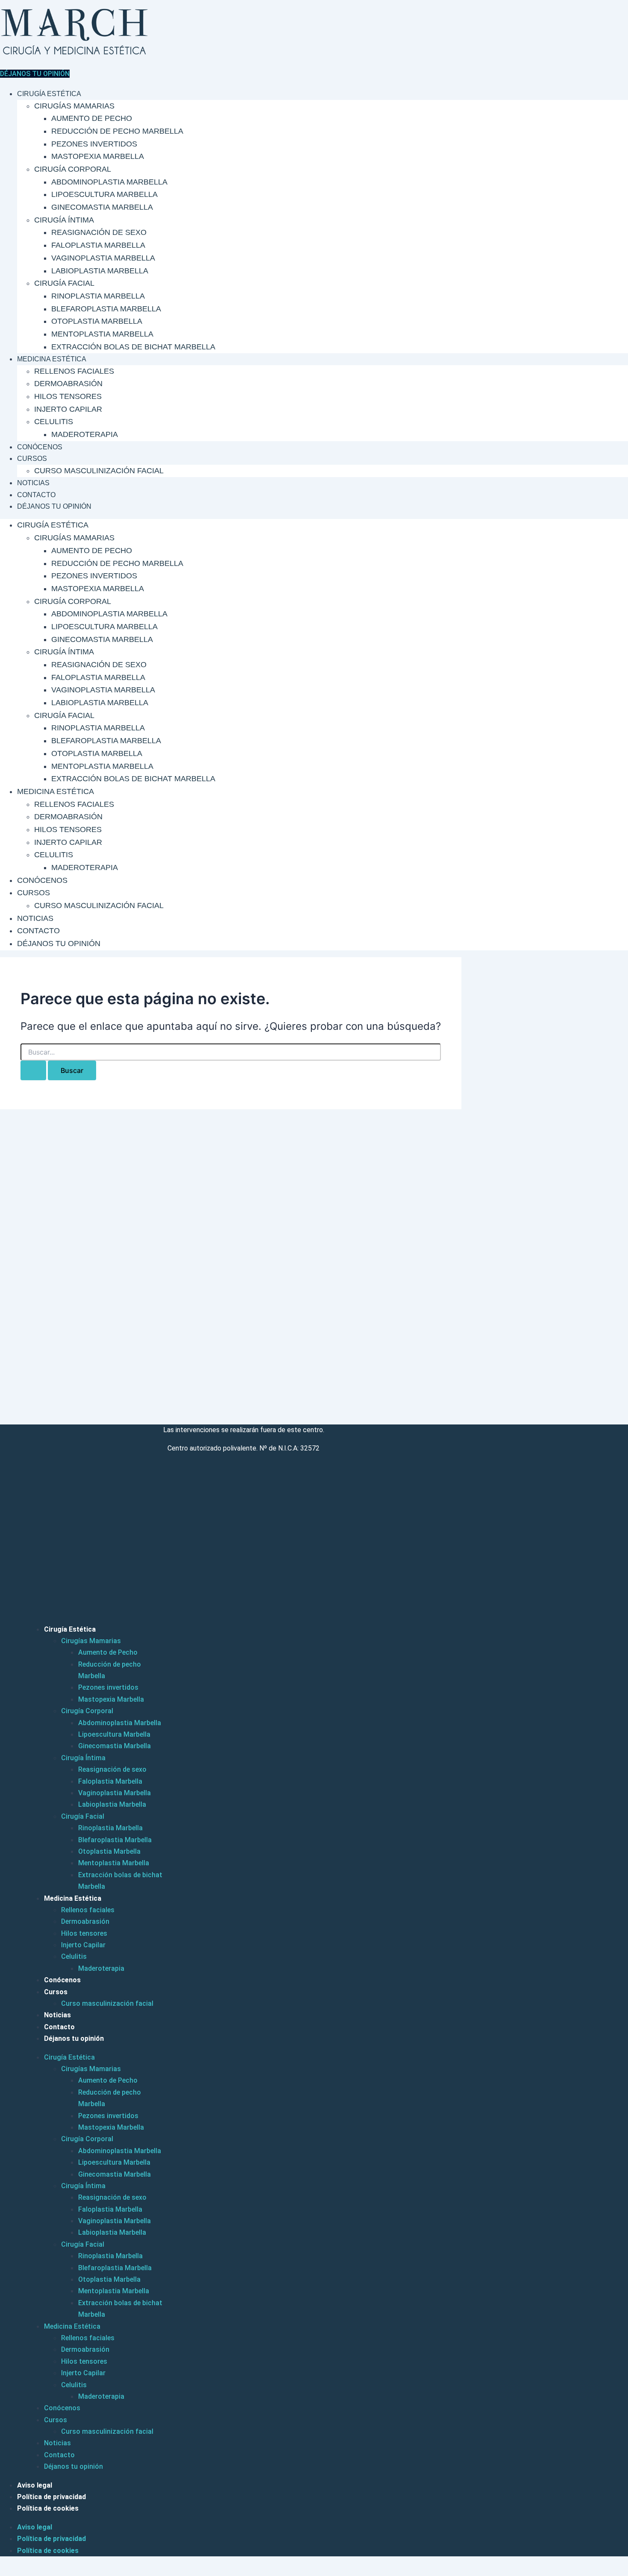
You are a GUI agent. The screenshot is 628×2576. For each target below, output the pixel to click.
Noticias (33, 483)
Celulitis (54, 422)
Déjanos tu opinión (54, 506)
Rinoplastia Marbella (98, 296)
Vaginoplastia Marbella (103, 258)
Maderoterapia (85, 434)
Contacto (36, 495)
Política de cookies (48, 2508)
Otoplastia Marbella (97, 321)
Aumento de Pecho (92, 118)
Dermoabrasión (68, 384)
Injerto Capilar (68, 409)
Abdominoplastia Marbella (109, 182)
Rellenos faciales (74, 371)
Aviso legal (35, 2485)
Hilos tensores (68, 396)
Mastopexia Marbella (98, 156)
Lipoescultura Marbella (104, 194)
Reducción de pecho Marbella (117, 131)
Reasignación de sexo (99, 232)
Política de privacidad (51, 2497)
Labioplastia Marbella (100, 271)
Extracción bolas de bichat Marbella (133, 347)
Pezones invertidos (94, 144)
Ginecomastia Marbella (102, 207)
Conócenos (40, 447)
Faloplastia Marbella (98, 245)
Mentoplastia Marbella (102, 334)
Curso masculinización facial (99, 471)
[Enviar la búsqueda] (33, 1070)
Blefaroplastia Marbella (106, 309)
